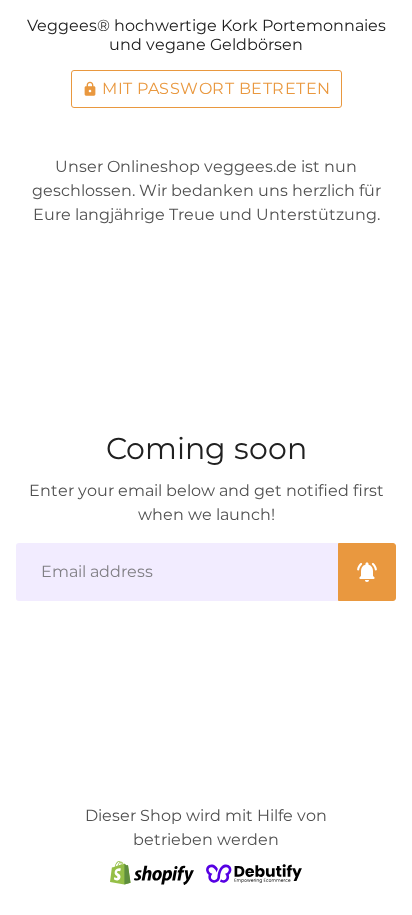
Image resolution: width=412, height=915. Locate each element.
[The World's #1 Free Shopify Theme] (254, 872)
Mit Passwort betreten (206, 88)
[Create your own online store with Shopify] (152, 872)
